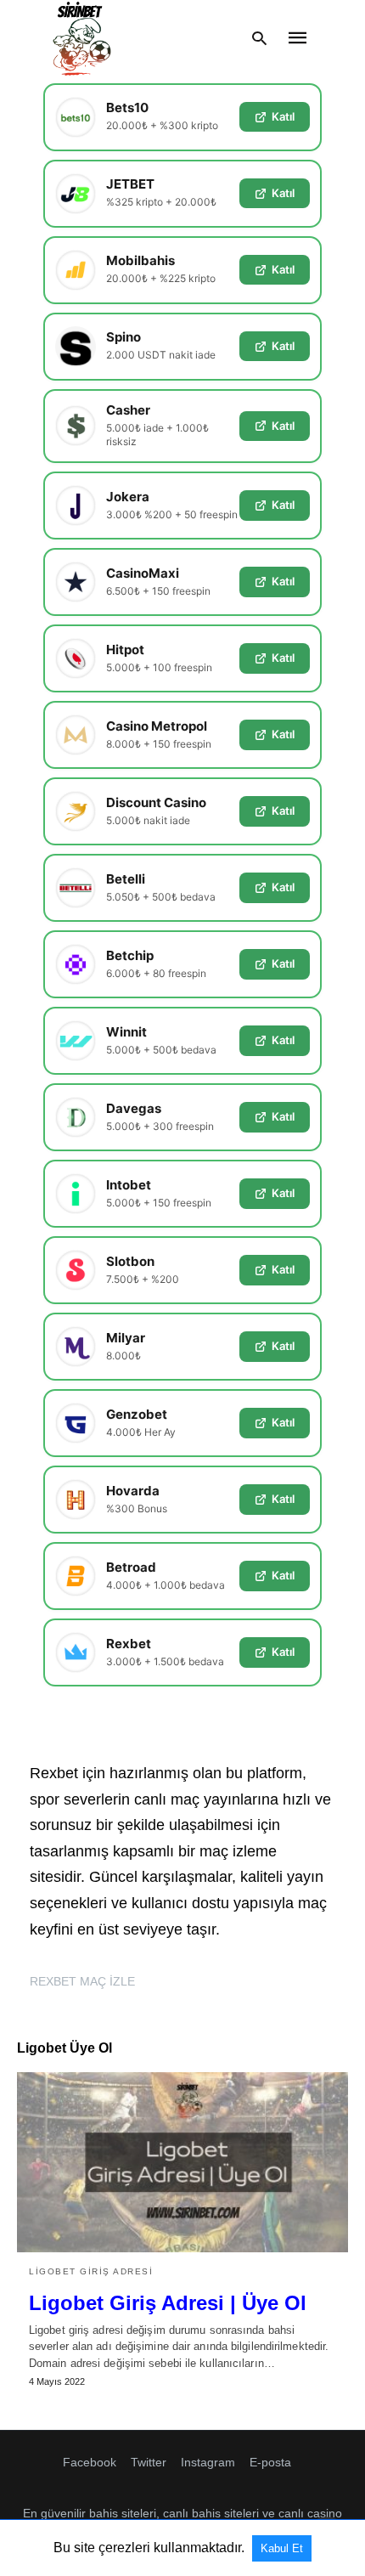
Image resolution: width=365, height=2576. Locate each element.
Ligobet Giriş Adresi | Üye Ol (168, 2303)
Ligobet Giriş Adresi (91, 2271)
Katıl (283, 116)
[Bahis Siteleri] (81, 38)
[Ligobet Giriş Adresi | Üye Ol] (182, 2162)
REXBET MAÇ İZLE (82, 1981)
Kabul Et (282, 2548)
